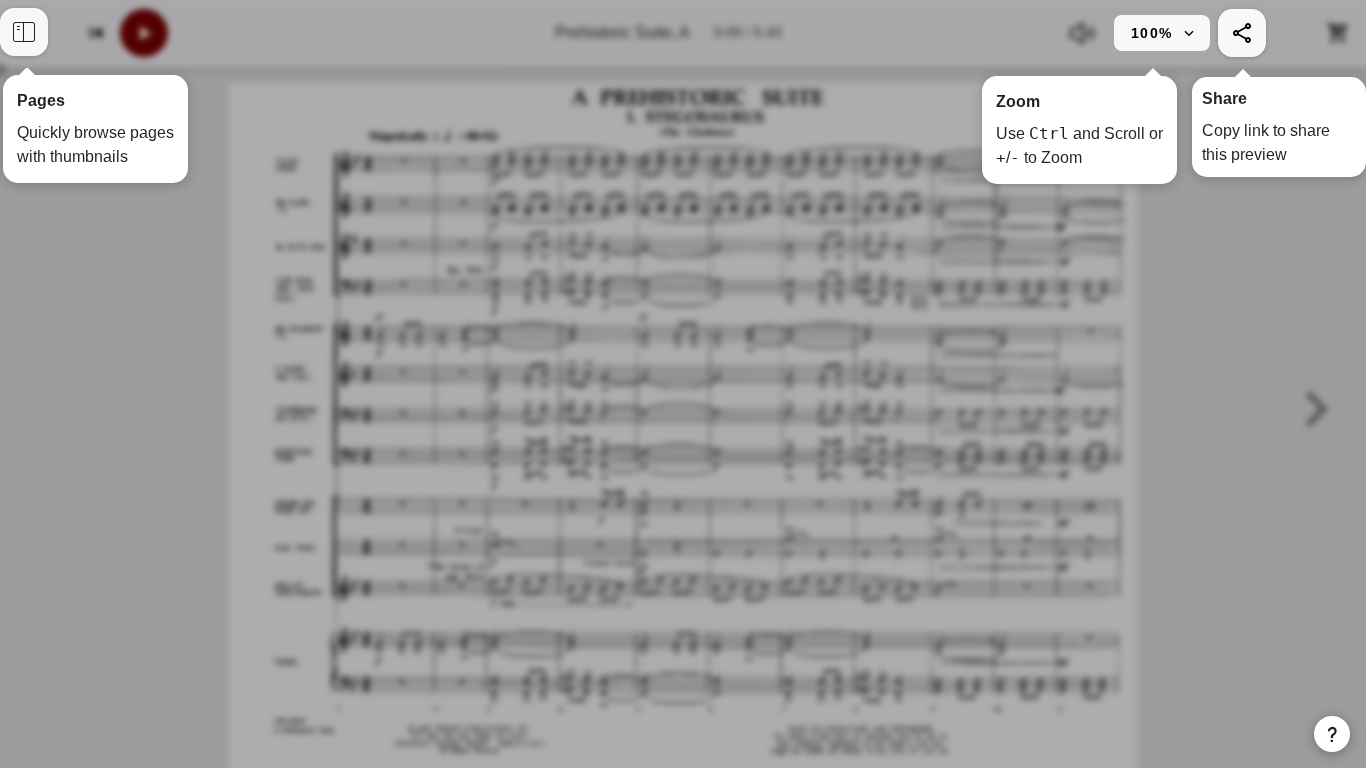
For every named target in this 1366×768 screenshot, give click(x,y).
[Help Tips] (1332, 734)
